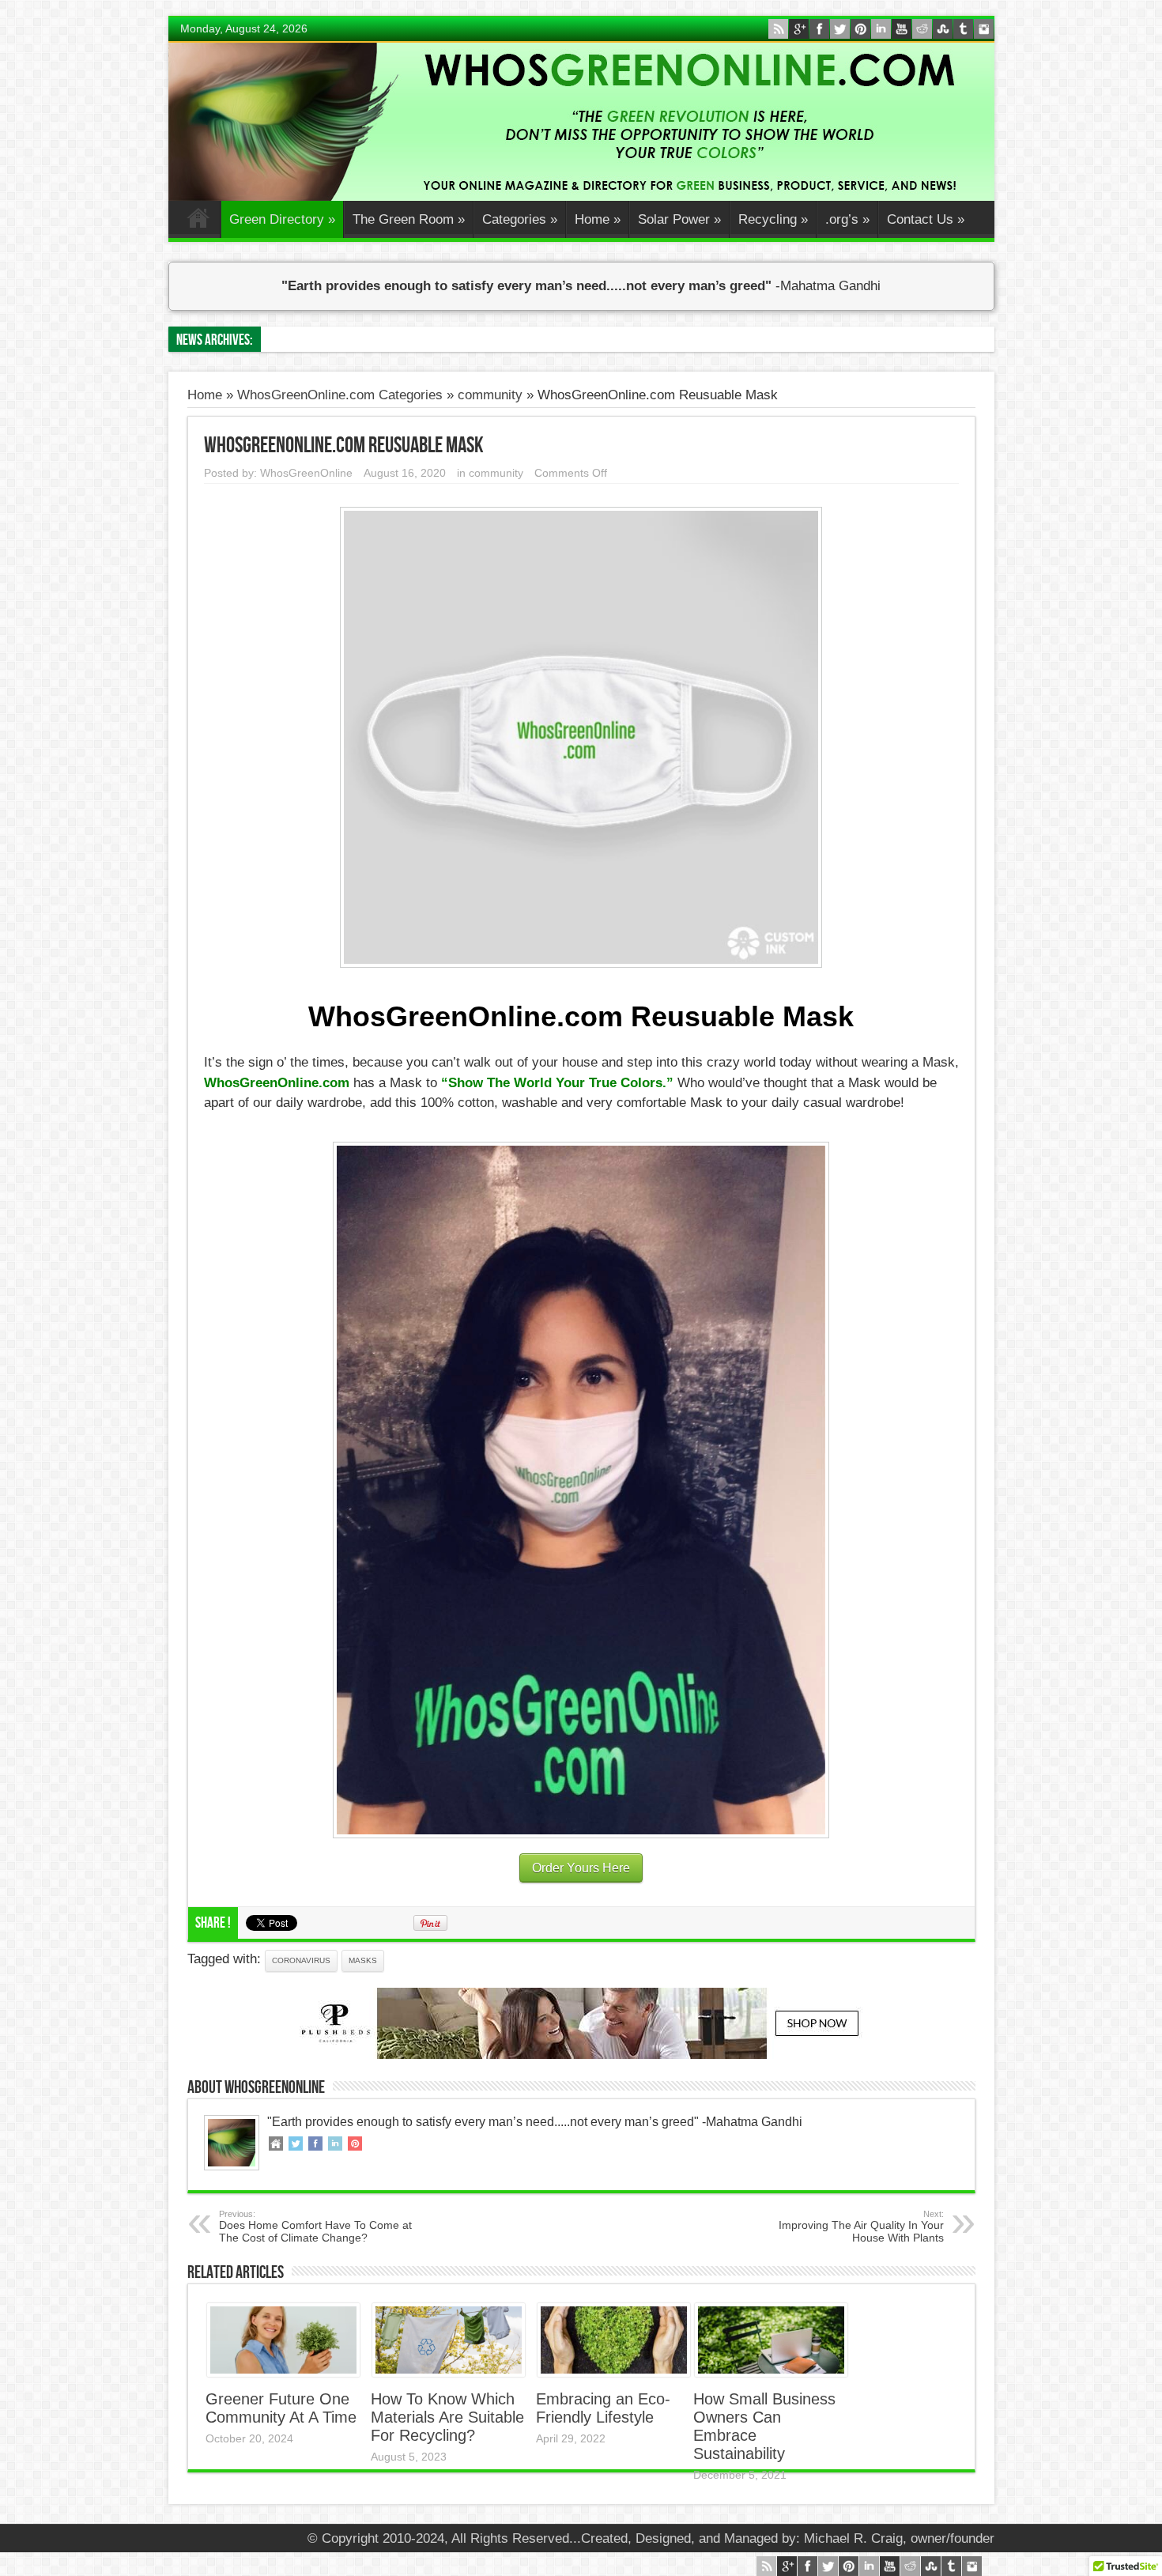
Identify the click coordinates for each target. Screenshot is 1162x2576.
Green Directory (282, 219)
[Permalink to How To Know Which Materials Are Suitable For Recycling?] (449, 2372)
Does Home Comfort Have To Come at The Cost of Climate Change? (315, 2227)
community (490, 395)
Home (198, 221)
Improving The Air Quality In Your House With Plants (861, 2227)
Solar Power (679, 219)
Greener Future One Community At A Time (281, 2408)
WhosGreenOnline (306, 473)
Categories (520, 219)
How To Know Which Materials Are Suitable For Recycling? (447, 2417)
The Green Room (409, 219)
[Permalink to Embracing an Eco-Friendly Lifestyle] (614, 2372)
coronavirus (301, 1960)
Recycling (773, 219)
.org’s (847, 219)
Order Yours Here (581, 1868)
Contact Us (926, 219)
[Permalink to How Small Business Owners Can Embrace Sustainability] (771, 2372)
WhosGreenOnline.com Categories (340, 395)
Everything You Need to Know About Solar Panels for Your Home (457, 340)
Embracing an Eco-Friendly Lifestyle (603, 2408)
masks (363, 1960)
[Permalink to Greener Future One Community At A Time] (283, 2372)
